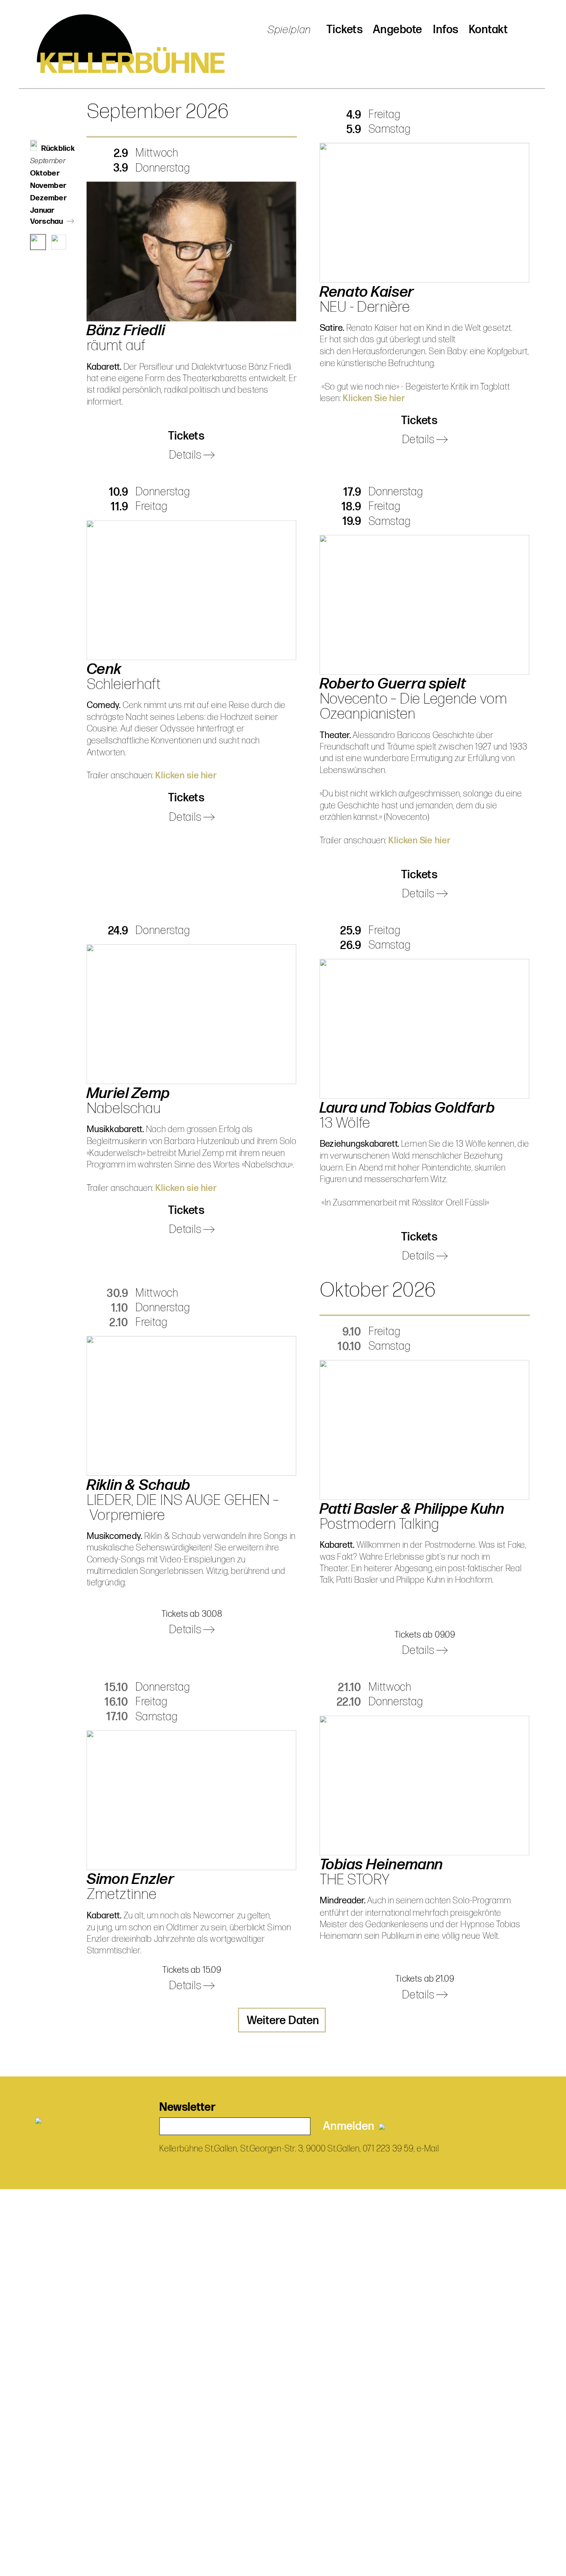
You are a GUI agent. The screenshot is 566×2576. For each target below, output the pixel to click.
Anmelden (351, 2126)
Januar (42, 211)
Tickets (344, 30)
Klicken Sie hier (374, 398)
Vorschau (47, 221)
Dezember (48, 198)
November (48, 186)
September (48, 161)
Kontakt (488, 30)
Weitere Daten (283, 2021)
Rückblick (58, 149)
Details (186, 455)
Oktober (45, 173)
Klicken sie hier (186, 776)
